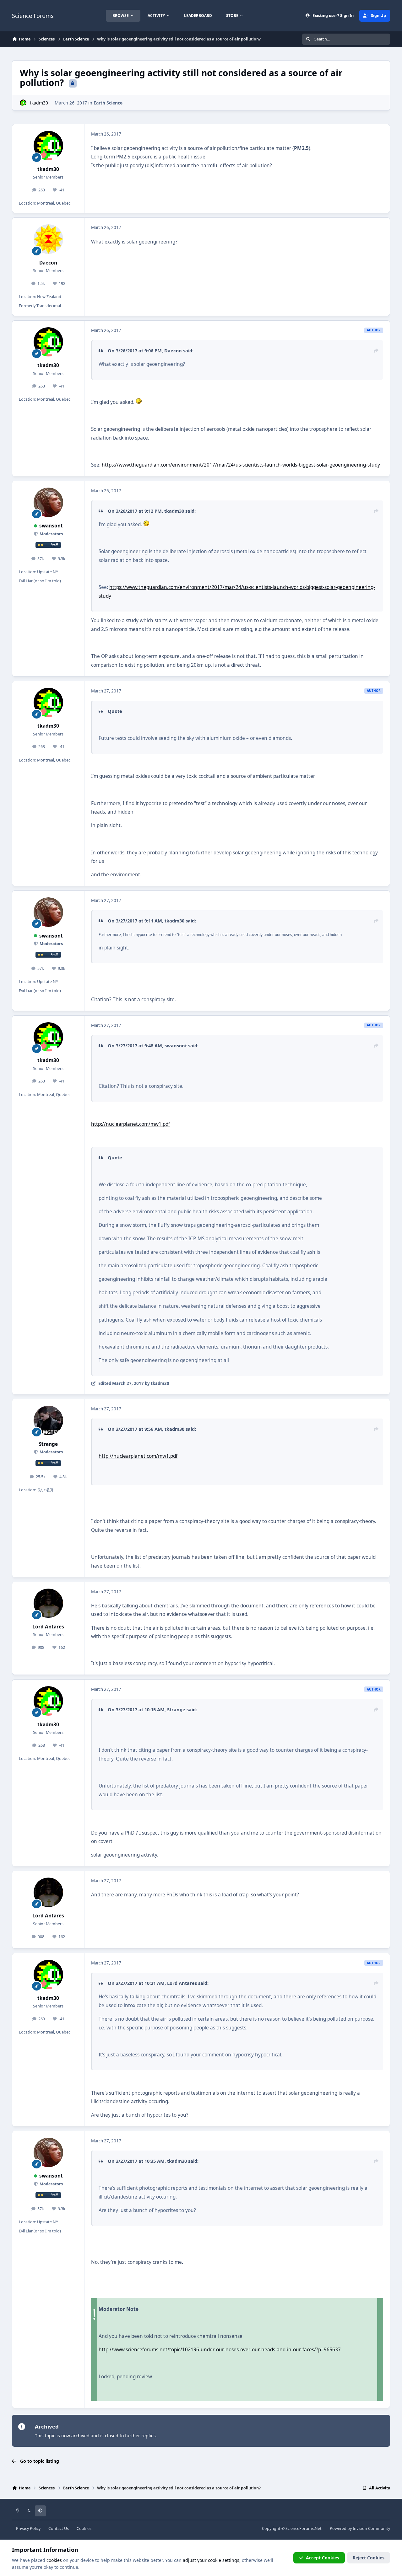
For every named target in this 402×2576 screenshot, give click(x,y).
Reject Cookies (369, 2558)
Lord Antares (48, 1627)
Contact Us (59, 2528)
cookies (54, 2560)
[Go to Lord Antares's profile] (48, 1603)
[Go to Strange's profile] (48, 1420)
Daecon (48, 263)
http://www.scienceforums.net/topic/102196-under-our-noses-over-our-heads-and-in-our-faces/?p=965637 (220, 2350)
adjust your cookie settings (211, 2560)
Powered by (360, 2528)
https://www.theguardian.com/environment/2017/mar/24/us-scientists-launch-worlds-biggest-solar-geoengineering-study (241, 465)
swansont (51, 526)
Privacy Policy (28, 2528)
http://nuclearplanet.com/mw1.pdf (130, 1124)
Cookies (84, 2528)
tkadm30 (39, 103)
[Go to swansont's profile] (48, 502)
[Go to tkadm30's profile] (23, 103)
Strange (48, 1444)
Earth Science (108, 103)
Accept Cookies (323, 2558)
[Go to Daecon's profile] (48, 239)
